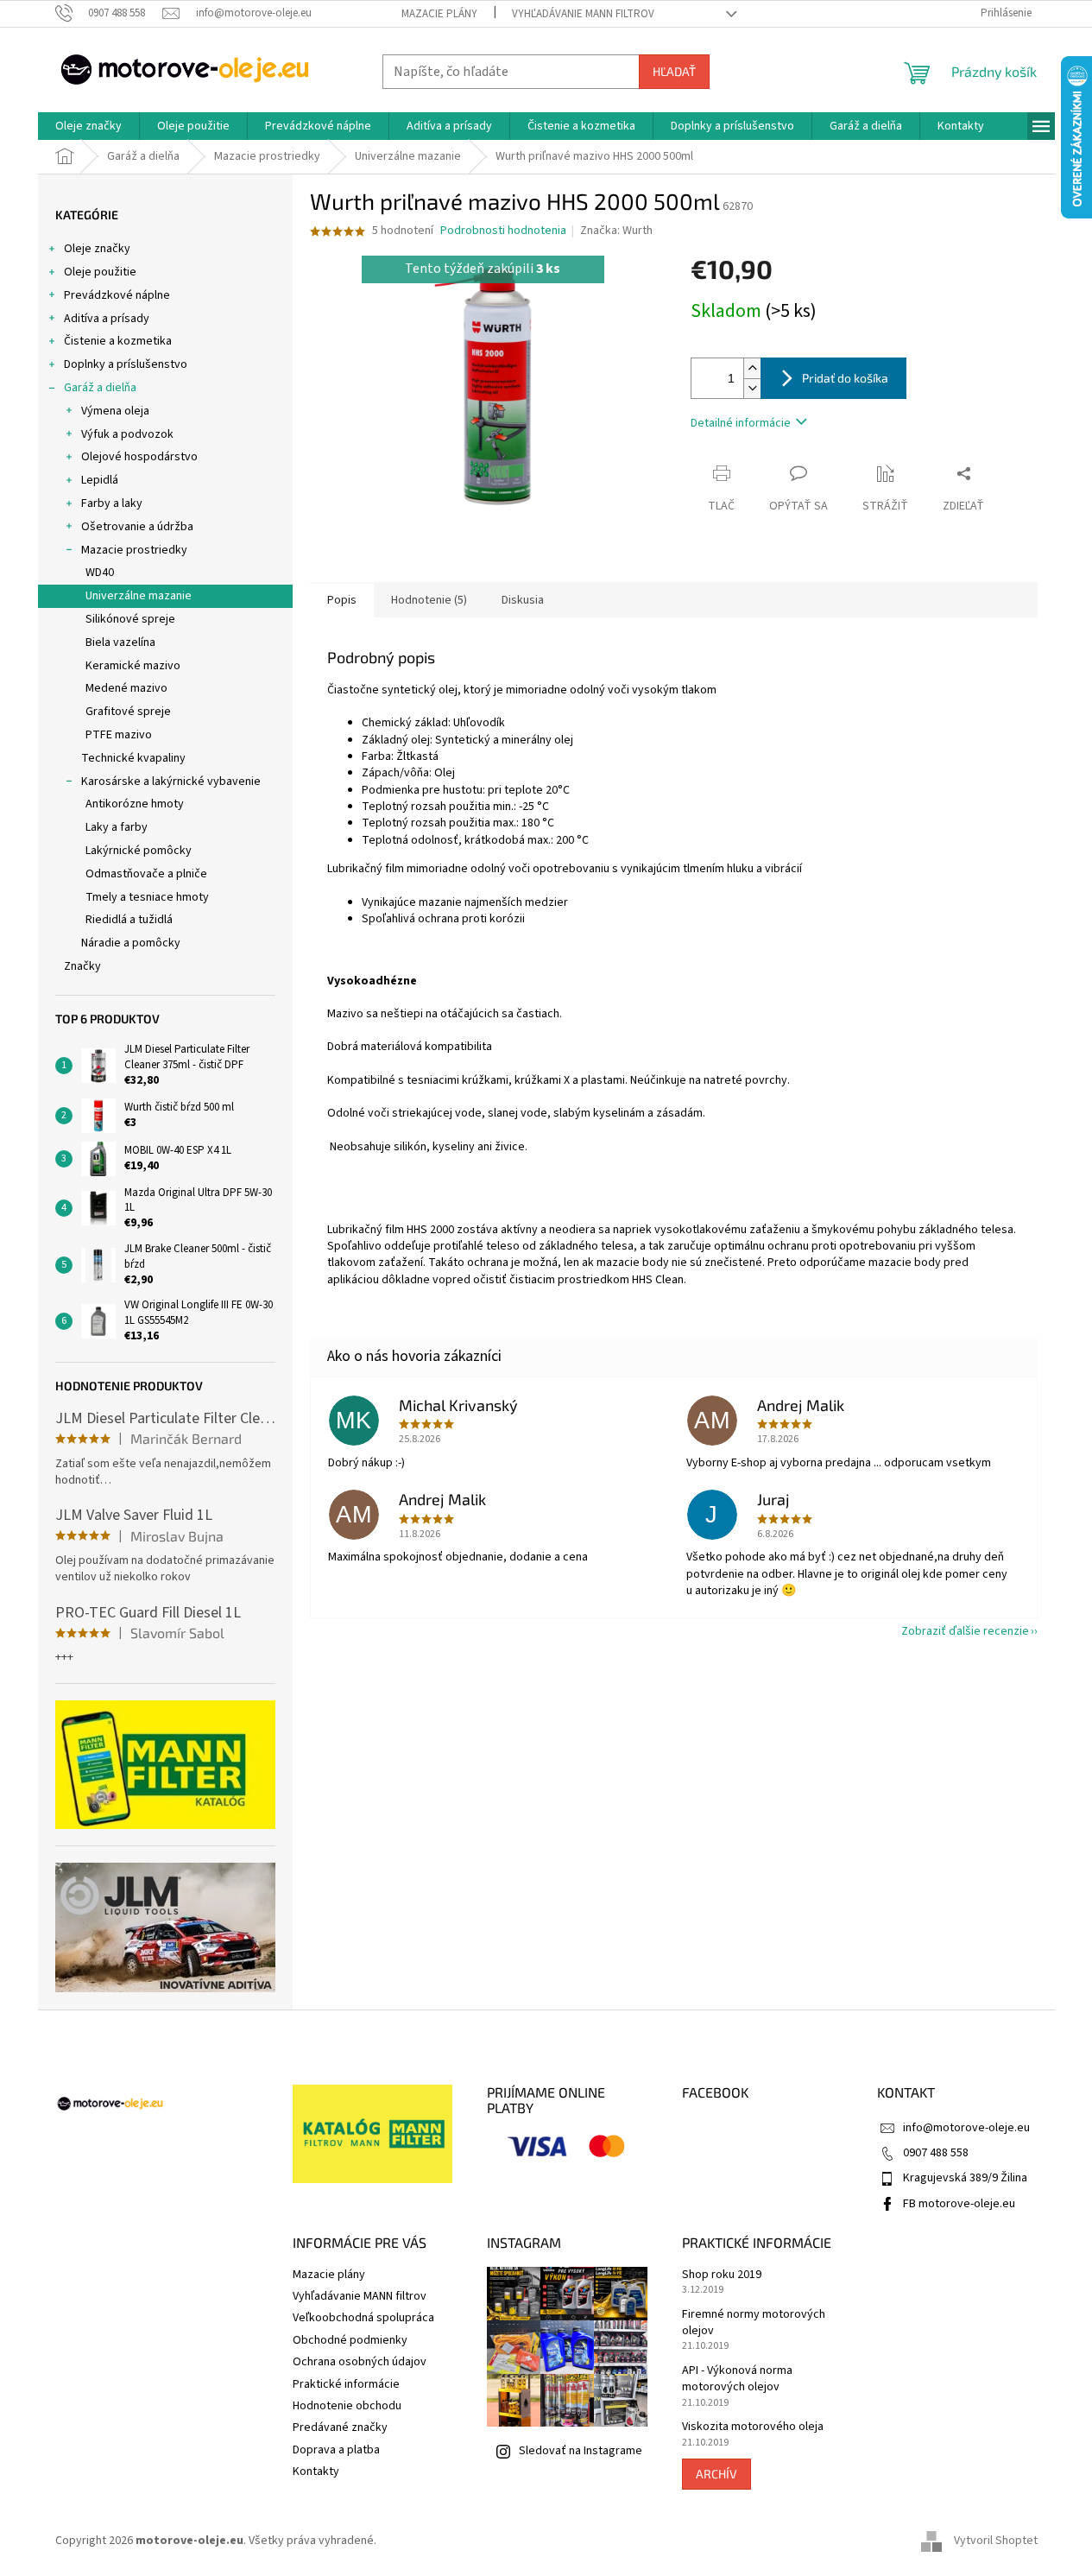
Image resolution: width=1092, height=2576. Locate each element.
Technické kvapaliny (133, 758)
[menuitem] (88, 126)
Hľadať (674, 71)
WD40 (100, 573)
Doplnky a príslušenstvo (126, 364)
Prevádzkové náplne (117, 295)
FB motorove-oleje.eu (959, 2204)
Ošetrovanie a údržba (137, 527)
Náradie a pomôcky (131, 943)
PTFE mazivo (119, 735)
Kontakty (316, 2472)
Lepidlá (100, 480)
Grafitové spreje (128, 712)
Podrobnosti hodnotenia (503, 231)
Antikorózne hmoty (135, 804)
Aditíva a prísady (107, 319)
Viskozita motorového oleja (753, 2427)
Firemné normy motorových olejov (754, 2323)
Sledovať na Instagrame (581, 2451)
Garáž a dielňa (100, 388)
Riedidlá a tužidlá (129, 920)
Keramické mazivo (133, 666)
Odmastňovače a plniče (146, 874)
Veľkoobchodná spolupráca (363, 2318)
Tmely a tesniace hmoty (147, 897)
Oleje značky (97, 249)
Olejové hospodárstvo (139, 457)
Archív (716, 2474)
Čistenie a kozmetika (118, 341)
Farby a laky (112, 503)
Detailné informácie (741, 423)
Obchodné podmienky (350, 2340)
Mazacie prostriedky (134, 550)
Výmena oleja (115, 411)
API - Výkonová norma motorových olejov (737, 2379)
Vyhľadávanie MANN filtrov (583, 14)
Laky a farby (117, 827)
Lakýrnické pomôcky (139, 851)
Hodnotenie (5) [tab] (429, 600)
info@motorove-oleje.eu (966, 2128)
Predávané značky (340, 2427)
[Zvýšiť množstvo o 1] (752, 368)
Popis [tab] (342, 600)
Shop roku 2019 (722, 2275)
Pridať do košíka (845, 378)
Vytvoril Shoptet (996, 2541)
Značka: (616, 231)
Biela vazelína (120, 642)
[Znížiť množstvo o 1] (752, 388)
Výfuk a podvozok (127, 434)
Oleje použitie (100, 272)
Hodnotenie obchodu (347, 2406)
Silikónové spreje (130, 619)
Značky (82, 966)
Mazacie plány (439, 14)
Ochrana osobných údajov (360, 2362)
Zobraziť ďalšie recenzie (965, 1631)
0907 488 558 (936, 2153)
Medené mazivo (126, 688)
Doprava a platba (336, 2450)
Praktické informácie (346, 2384)
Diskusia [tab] (523, 600)
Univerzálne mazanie (139, 596)
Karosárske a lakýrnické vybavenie (171, 782)
